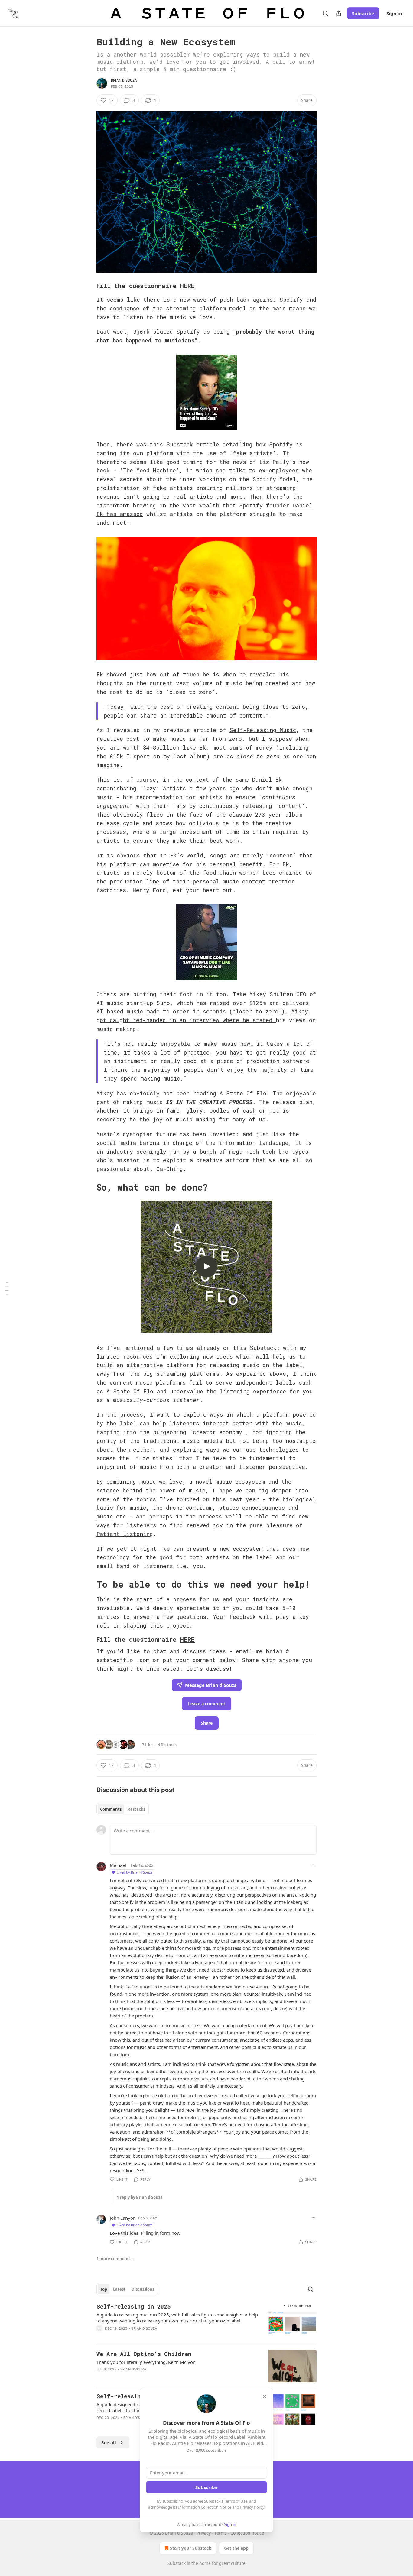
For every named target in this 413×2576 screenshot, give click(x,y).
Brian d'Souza (124, 80)
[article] (207, 2321)
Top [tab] (104, 2289)
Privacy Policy (252, 2507)
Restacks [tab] (136, 1809)
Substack (177, 2563)
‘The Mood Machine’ (150, 470)
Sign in (394, 13)
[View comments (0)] (155, 2336)
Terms (221, 2533)
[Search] (325, 13)
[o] (207, 1266)
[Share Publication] (339, 13)
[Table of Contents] (7, 1288)
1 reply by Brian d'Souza (140, 2197)
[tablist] (123, 1809)
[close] (265, 2396)
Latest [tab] (119, 2289)
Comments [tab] (111, 1809)
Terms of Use (236, 2501)
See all (109, 2442)
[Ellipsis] (314, 1865)
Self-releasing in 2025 (133, 2306)
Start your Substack (191, 2548)
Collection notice (247, 2533)
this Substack (171, 444)
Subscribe (363, 13)
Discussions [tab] (143, 2289)
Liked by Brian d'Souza (135, 1872)
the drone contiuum (182, 1508)
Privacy (204, 2533)
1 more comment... (115, 2259)
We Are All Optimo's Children (144, 2354)
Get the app (236, 2548)
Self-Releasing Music (263, 730)
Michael (118, 1865)
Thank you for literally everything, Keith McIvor (146, 2362)
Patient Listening (125, 1534)
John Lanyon (123, 2218)
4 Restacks (167, 1745)
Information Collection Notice (205, 2507)
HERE (187, 286)
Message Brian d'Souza (211, 1685)
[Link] (88, 286)
